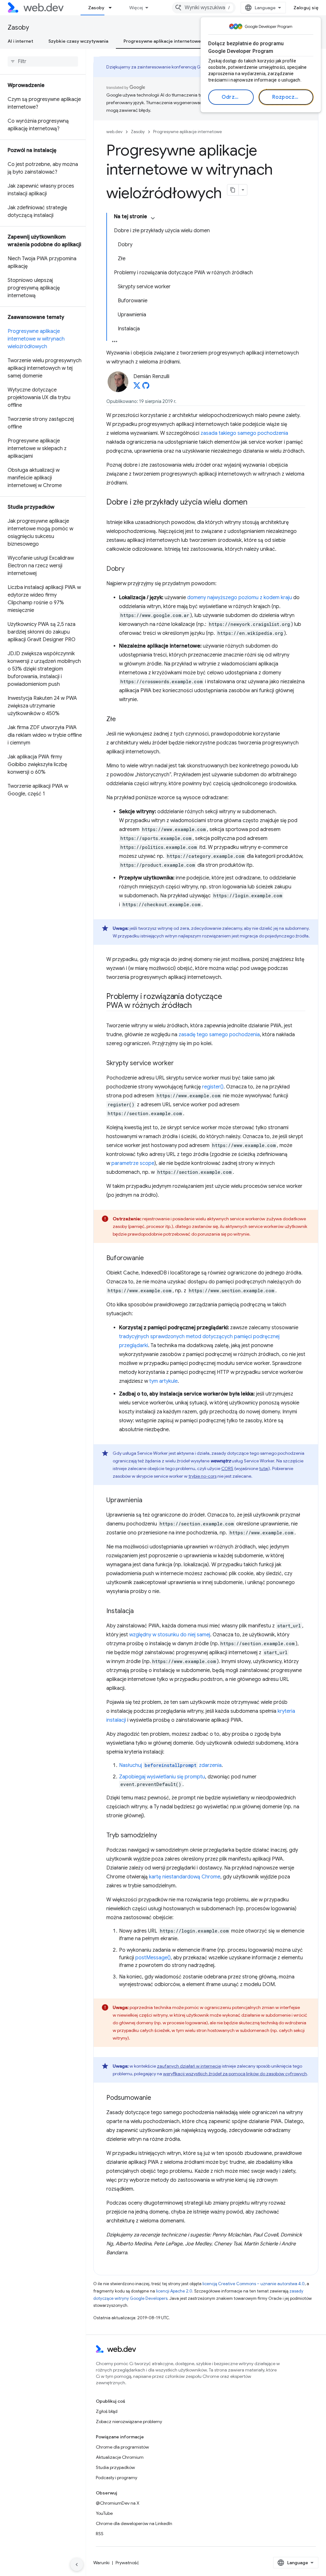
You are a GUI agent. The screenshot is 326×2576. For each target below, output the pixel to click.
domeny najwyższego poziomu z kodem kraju (240, 598)
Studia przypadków (115, 2467)
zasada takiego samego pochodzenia (244, 433)
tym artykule (163, 1381)
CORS (227, 1468)
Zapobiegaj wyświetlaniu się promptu (162, 1777)
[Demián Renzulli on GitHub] (146, 387)
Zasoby (96, 8)
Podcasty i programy (117, 2478)
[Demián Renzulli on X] (137, 387)
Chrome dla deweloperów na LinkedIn (134, 2523)
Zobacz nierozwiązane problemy (129, 2422)
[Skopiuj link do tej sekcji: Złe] (122, 720)
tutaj (264, 1468)
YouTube (104, 2513)
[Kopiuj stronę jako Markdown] (233, 190)
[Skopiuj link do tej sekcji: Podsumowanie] (157, 2098)
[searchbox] (43, 61)
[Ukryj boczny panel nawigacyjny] (77, 2565)
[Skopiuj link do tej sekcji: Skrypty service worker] (180, 1064)
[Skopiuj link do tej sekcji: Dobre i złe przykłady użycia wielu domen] (253, 503)
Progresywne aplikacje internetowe (162, 41)
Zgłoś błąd (107, 2411)
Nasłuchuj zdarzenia (170, 1765)
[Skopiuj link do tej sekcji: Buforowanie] (150, 1259)
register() (213, 1087)
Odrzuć (231, 97)
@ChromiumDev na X (118, 2503)
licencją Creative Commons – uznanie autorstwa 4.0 (254, 2284)
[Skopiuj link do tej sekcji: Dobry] (130, 569)
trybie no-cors (202, 1476)
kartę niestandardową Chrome (185, 1877)
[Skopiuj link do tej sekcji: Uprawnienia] (148, 1501)
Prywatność (127, 2563)
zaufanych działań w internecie (189, 2066)
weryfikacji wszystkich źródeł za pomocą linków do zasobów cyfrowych (235, 2074)
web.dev (114, 132)
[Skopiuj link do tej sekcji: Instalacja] (139, 1611)
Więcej (136, 8)
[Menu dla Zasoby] (113, 8)
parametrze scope (133, 1163)
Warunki (101, 2563)
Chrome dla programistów (122, 2447)
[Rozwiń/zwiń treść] (153, 218)
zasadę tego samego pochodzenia (219, 1035)
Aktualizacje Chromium (120, 2457)
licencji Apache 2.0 (174, 2291)
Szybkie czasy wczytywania (78, 41)
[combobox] (204, 8)
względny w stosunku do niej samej (170, 1635)
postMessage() (153, 1958)
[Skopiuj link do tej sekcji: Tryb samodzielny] (163, 1836)
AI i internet (20, 41)
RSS (100, 2534)
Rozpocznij (286, 97)
